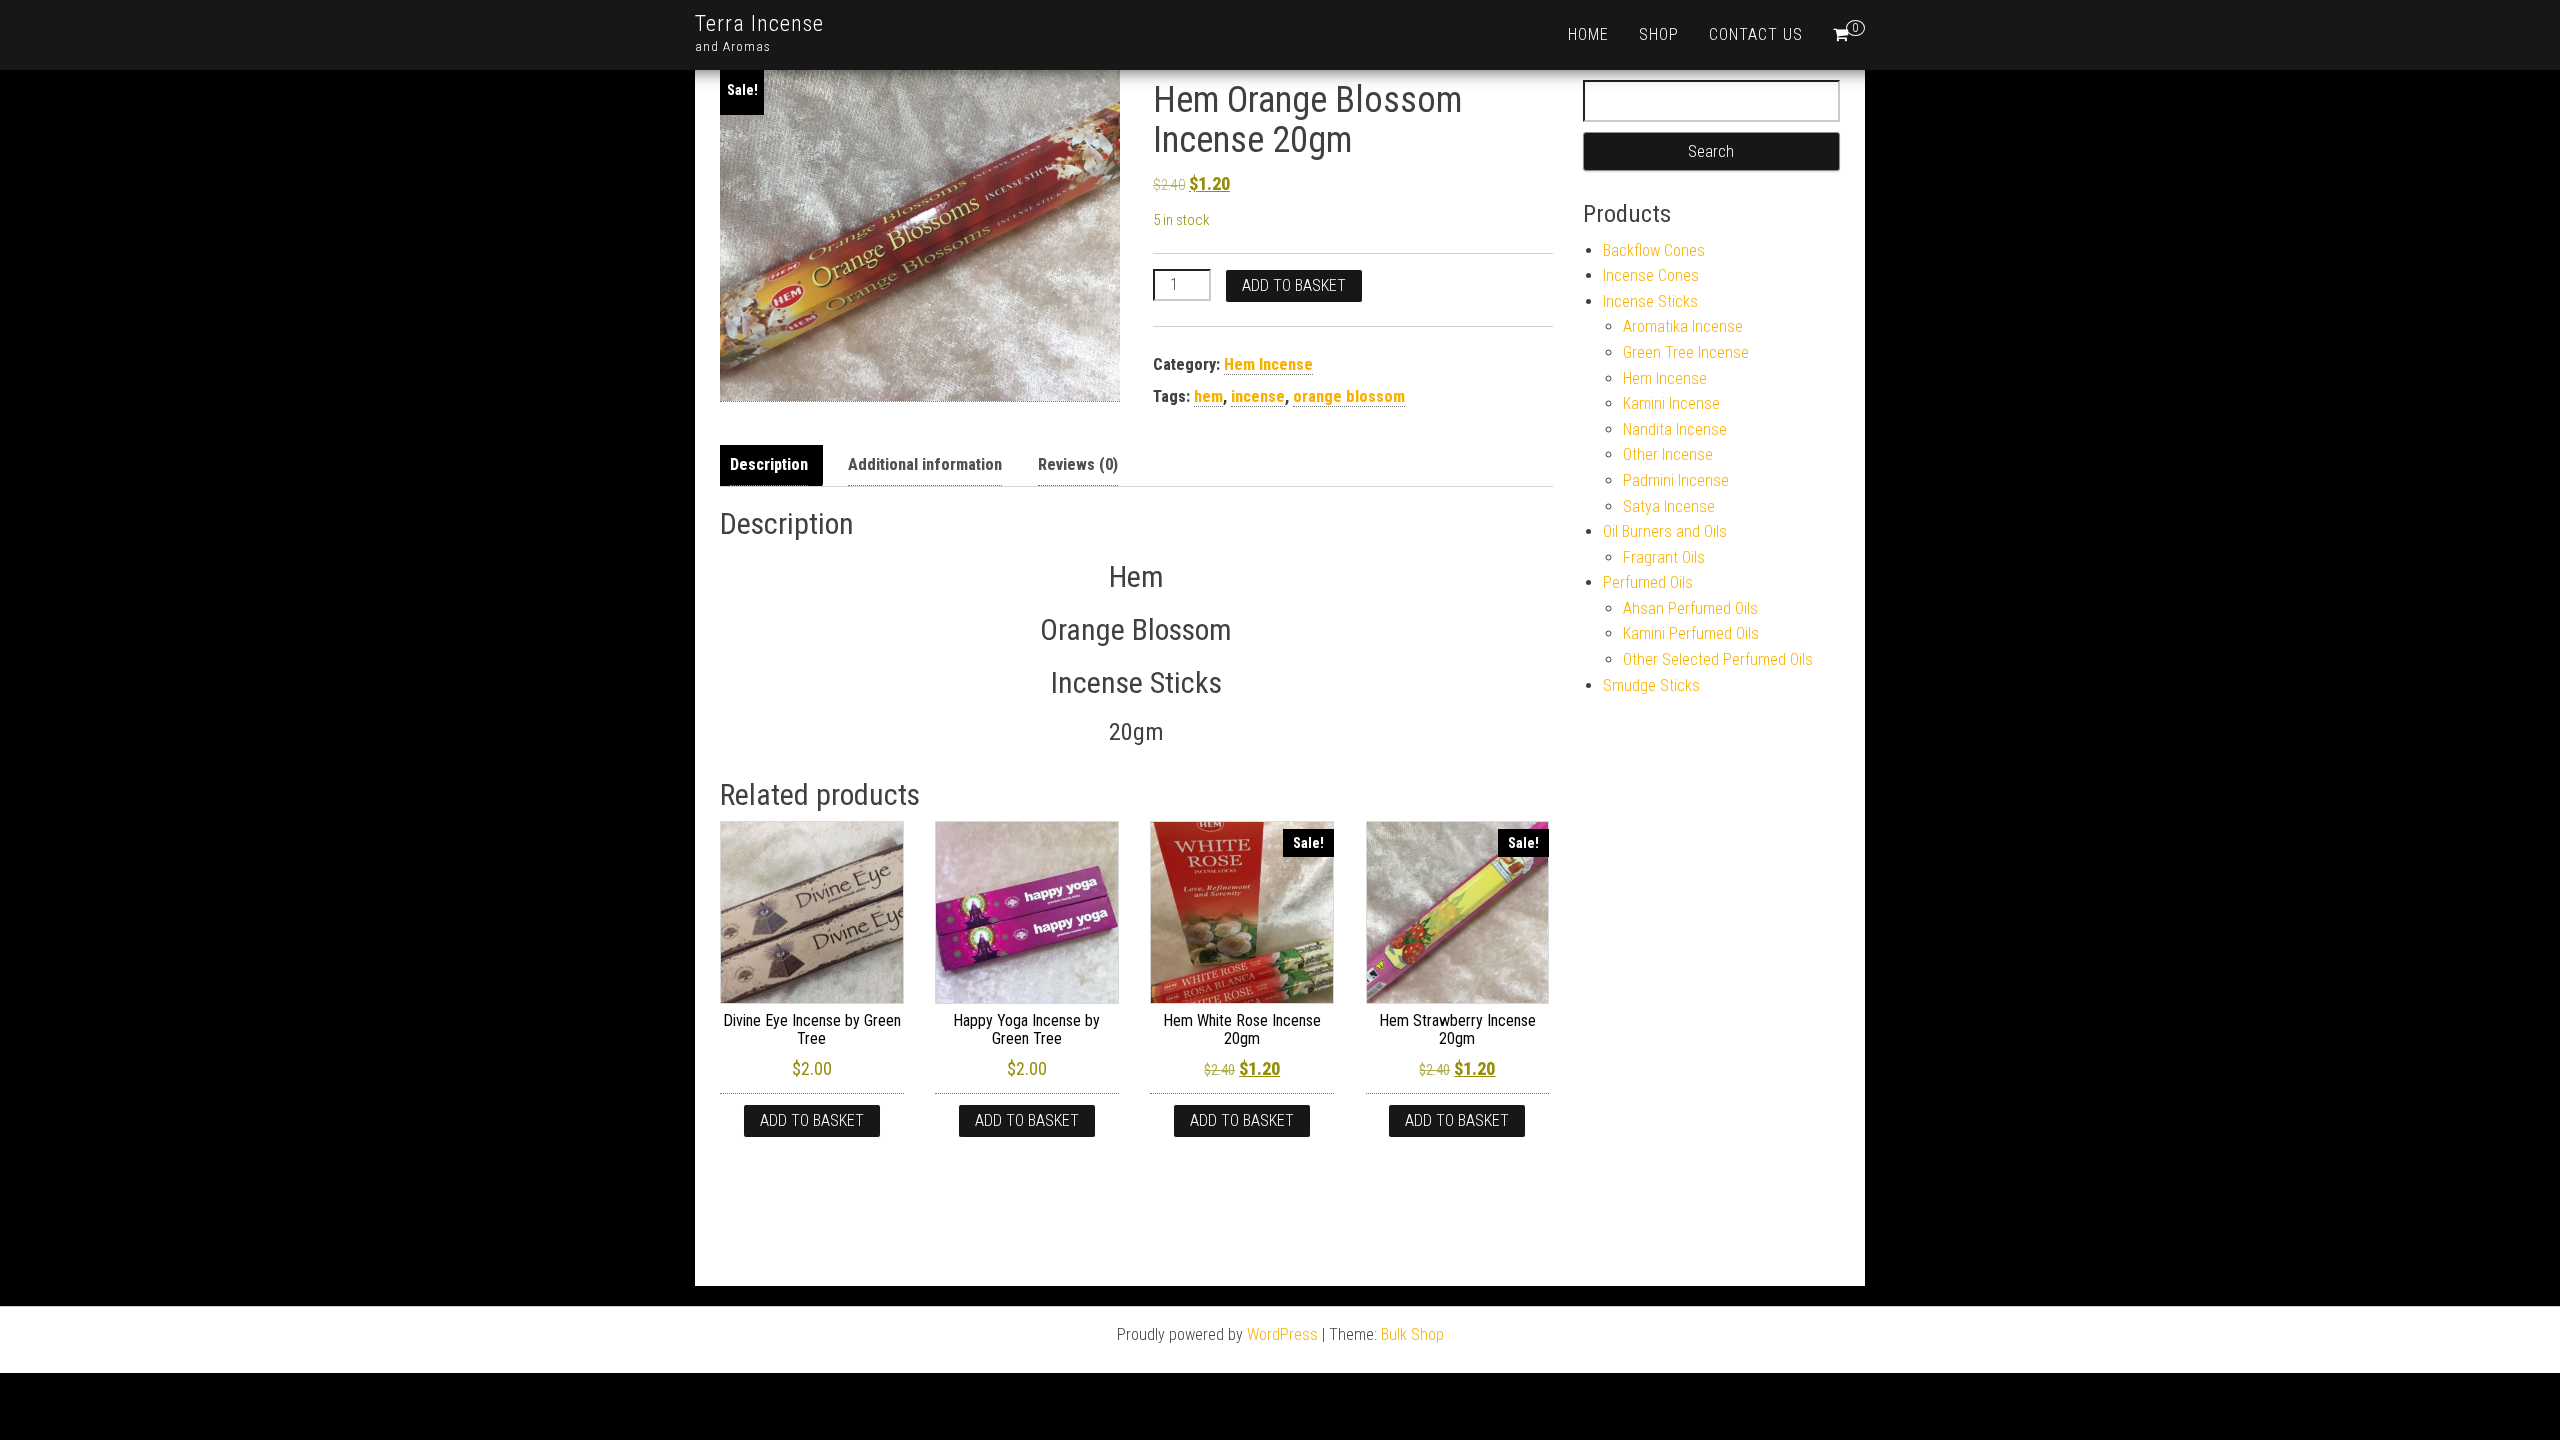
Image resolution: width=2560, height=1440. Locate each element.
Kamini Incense (1671, 403)
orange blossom (1349, 396)
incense (1258, 396)
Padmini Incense (1676, 480)
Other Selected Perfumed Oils (1718, 659)
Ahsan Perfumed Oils (1690, 608)
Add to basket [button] (812, 1120)
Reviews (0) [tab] (1078, 464)
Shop (1659, 34)
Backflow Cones (1654, 250)
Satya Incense (1669, 506)
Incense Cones (1651, 275)
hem (1208, 396)
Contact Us (1756, 34)
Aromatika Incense (1683, 326)
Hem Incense (1268, 364)
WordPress (1282, 1334)
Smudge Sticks (1651, 685)
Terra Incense (759, 23)
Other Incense (1668, 454)
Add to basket (1294, 285)
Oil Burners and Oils (1665, 531)
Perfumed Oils (1648, 582)
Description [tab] (769, 464)
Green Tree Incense (1686, 352)
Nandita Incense (1675, 429)
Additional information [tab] (925, 464)
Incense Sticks (1650, 301)
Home (1588, 34)
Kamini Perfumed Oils (1691, 633)
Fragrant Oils (1664, 557)
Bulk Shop (1412, 1334)
